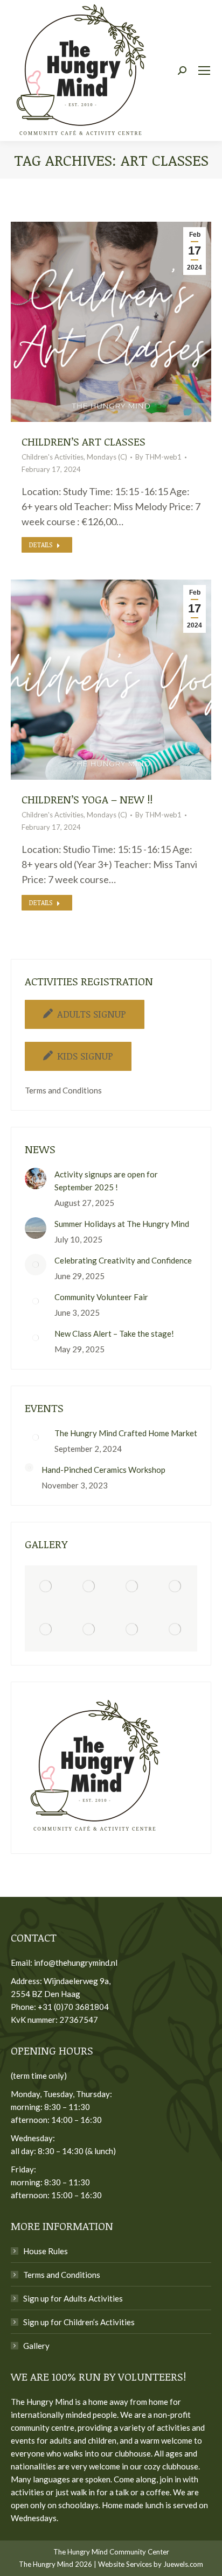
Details (41, 545)
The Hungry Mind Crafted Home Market (126, 1433)
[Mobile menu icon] (204, 70)
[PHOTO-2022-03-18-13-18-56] (176, 1630)
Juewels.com (183, 2564)
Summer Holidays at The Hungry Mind (122, 1224)
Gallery (36, 2346)
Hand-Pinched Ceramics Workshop (103, 1470)
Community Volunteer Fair (101, 1297)
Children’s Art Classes (84, 441)
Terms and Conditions (63, 1090)
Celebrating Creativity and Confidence (123, 1260)
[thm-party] (46, 1587)
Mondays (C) (107, 457)
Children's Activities (53, 457)
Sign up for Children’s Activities (79, 2322)
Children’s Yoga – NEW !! (87, 799)
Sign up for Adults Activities (73, 2298)
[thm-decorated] (89, 1587)
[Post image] (36, 1178)
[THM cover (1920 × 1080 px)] (176, 1587)
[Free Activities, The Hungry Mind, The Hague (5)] (89, 1630)
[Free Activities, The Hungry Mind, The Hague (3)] (133, 1630)
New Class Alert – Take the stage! (114, 1333)
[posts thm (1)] (46, 1630)
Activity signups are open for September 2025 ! (106, 1181)
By (158, 457)
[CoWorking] (133, 1587)
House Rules (46, 2251)
